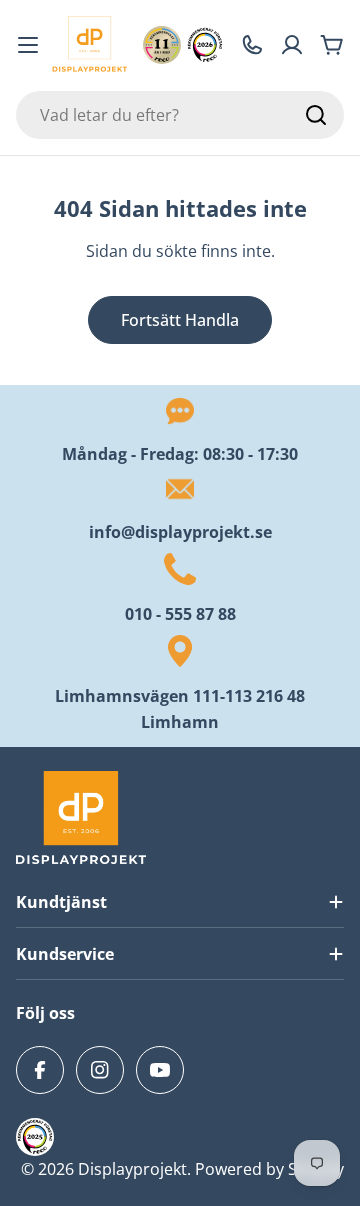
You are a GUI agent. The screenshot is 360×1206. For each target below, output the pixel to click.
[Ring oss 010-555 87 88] (252, 45)
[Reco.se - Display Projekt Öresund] (162, 45)
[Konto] (292, 45)
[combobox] (180, 115)
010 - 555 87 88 (180, 614)
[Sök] (316, 115)
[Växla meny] (28, 45)
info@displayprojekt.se (180, 532)
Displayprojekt (132, 1169)
